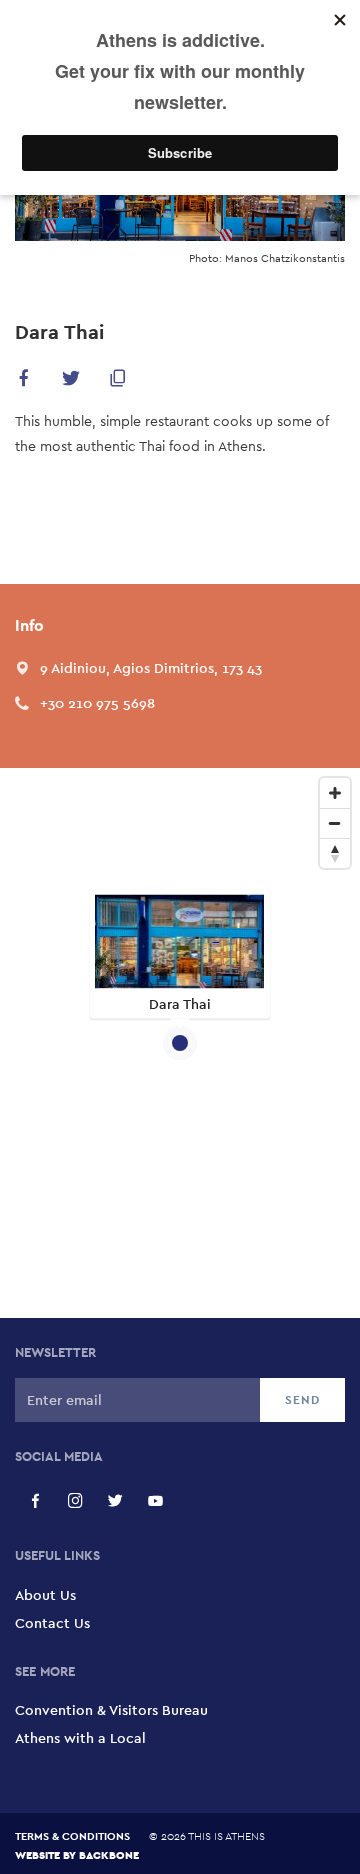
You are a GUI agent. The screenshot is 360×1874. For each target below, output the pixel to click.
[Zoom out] (335, 823)
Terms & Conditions (72, 1836)
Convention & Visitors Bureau (111, 1710)
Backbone (109, 1854)
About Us (45, 1595)
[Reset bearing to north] (335, 853)
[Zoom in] (335, 793)
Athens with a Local (80, 1738)
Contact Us (52, 1623)
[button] (24, 381)
